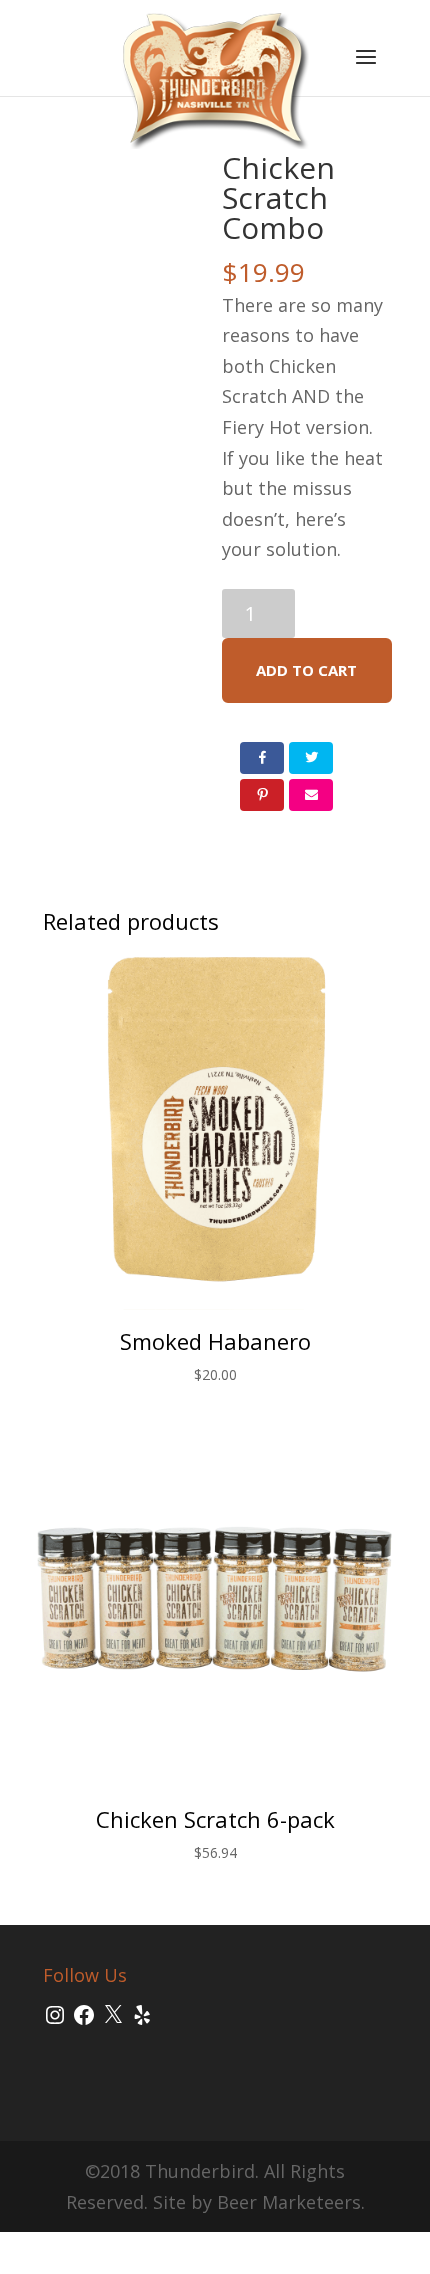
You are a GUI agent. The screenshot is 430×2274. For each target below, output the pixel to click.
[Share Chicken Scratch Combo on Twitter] (311, 758)
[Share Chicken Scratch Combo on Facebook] (262, 758)
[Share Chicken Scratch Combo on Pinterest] (262, 795)
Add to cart (306, 670)
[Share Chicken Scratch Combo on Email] (311, 795)
